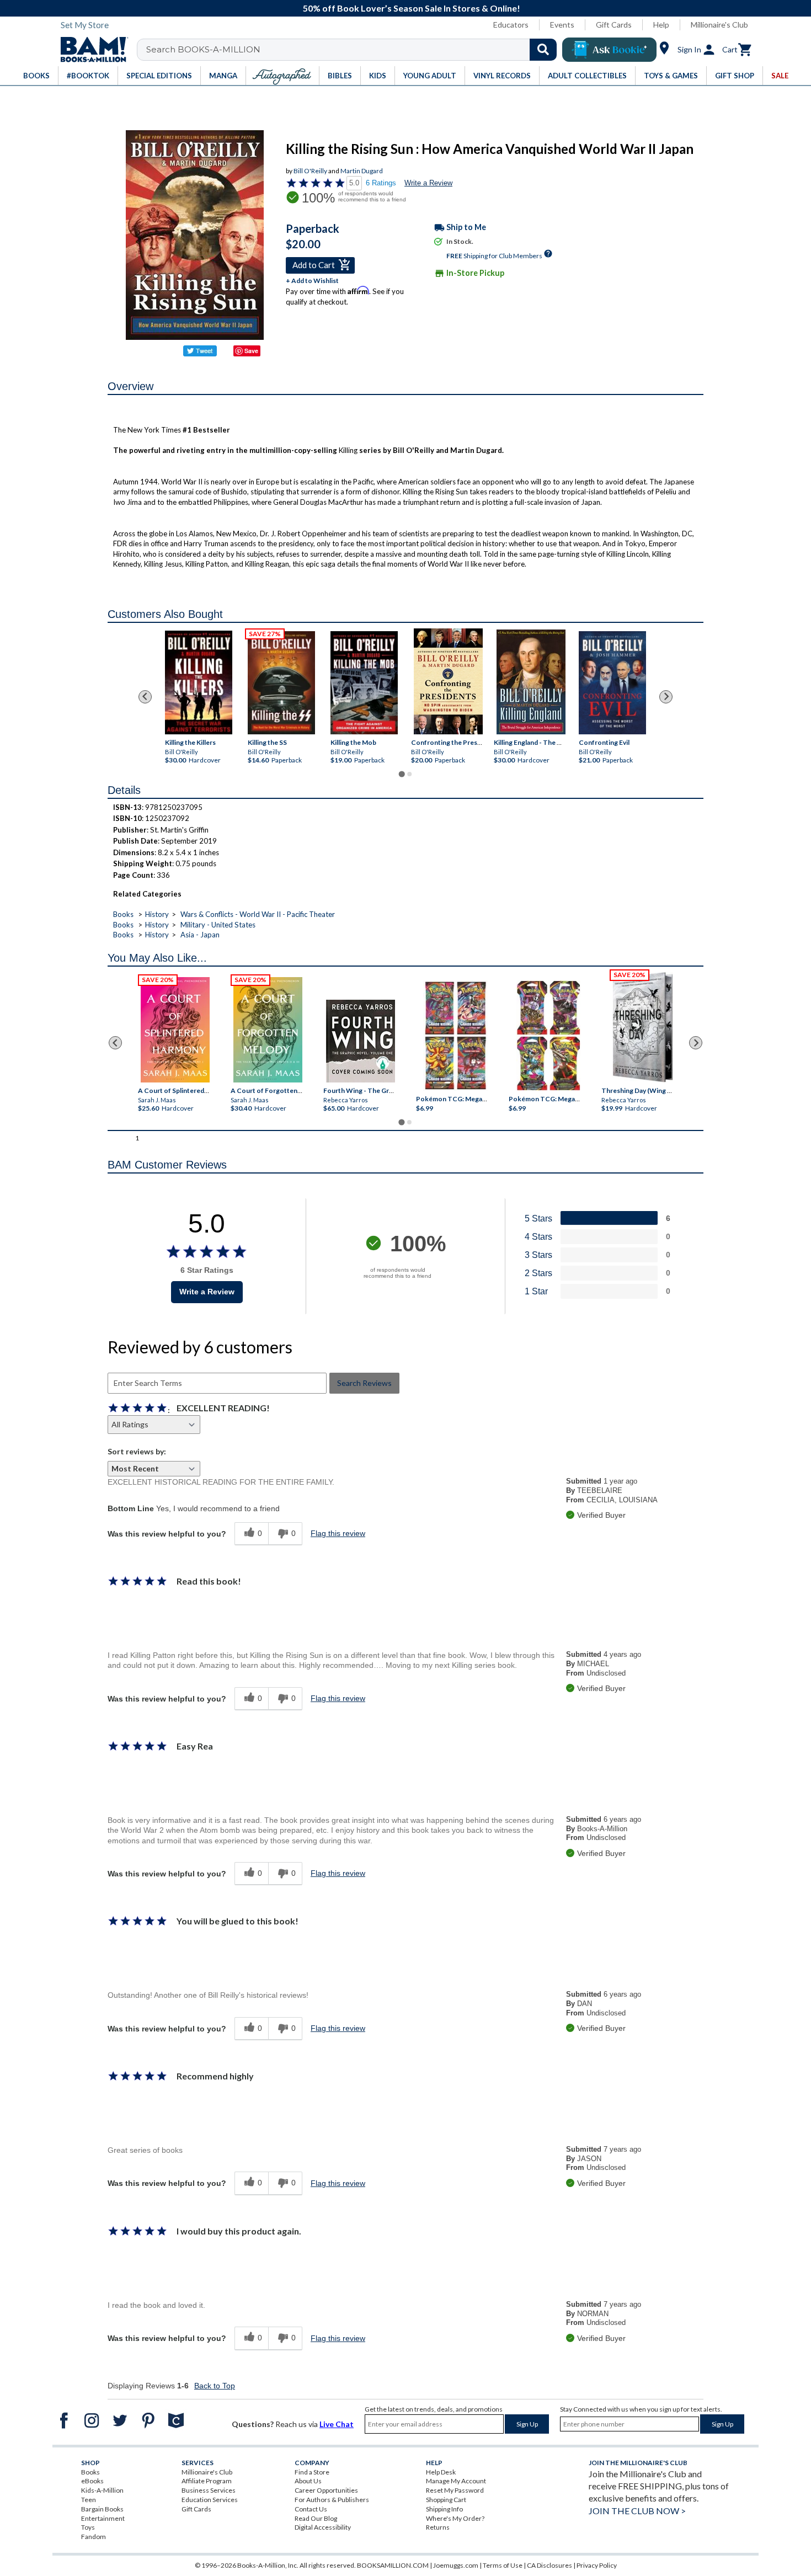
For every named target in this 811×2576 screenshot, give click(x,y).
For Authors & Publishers (332, 2500)
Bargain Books (102, 2509)
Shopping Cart (446, 2500)
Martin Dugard (362, 171)
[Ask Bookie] (609, 50)
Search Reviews (364, 1383)
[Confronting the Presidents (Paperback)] (448, 681)
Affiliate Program (207, 2481)
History (157, 914)
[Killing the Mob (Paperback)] (364, 682)
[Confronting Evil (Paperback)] (612, 682)
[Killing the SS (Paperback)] (281, 682)
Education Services (210, 2500)
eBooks (92, 2481)
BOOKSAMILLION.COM (393, 2565)
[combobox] (354, 50)
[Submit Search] (543, 50)
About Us (308, 2481)
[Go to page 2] (409, 774)
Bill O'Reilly (310, 171)
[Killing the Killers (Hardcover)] (199, 682)
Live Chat (337, 2424)
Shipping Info (444, 2509)
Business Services (209, 2490)
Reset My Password (455, 2490)
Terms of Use (503, 2565)
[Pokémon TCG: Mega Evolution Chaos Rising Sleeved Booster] (455, 1036)
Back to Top (215, 2386)
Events (562, 25)
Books (123, 914)
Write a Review (428, 183)
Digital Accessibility (323, 2527)
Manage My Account (456, 2481)
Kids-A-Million (102, 2490)
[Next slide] (666, 697)
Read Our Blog (316, 2518)
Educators (511, 25)
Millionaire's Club (719, 25)
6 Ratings (381, 183)
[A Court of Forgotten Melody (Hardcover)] (268, 1030)
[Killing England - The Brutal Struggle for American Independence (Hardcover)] (531, 682)
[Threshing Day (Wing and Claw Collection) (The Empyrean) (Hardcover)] (643, 1027)
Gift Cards (614, 25)
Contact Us (311, 2509)
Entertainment (103, 2518)
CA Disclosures (549, 2565)
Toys (88, 2527)
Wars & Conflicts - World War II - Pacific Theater (258, 914)
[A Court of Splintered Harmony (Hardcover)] (175, 1030)
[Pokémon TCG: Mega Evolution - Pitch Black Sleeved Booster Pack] (548, 1036)
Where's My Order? (455, 2518)
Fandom (94, 2537)
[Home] (90, 50)
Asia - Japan (200, 935)
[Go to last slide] (145, 697)
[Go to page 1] (401, 774)
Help (661, 25)
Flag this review (338, 1533)
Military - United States (218, 925)
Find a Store (312, 2472)
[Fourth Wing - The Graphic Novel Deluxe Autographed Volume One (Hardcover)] (361, 1041)
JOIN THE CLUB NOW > (637, 2511)
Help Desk (441, 2472)
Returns (438, 2527)
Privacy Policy (597, 2565)
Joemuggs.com (456, 2565)
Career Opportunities (326, 2490)
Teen (89, 2500)
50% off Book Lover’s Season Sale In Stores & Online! (412, 8)
